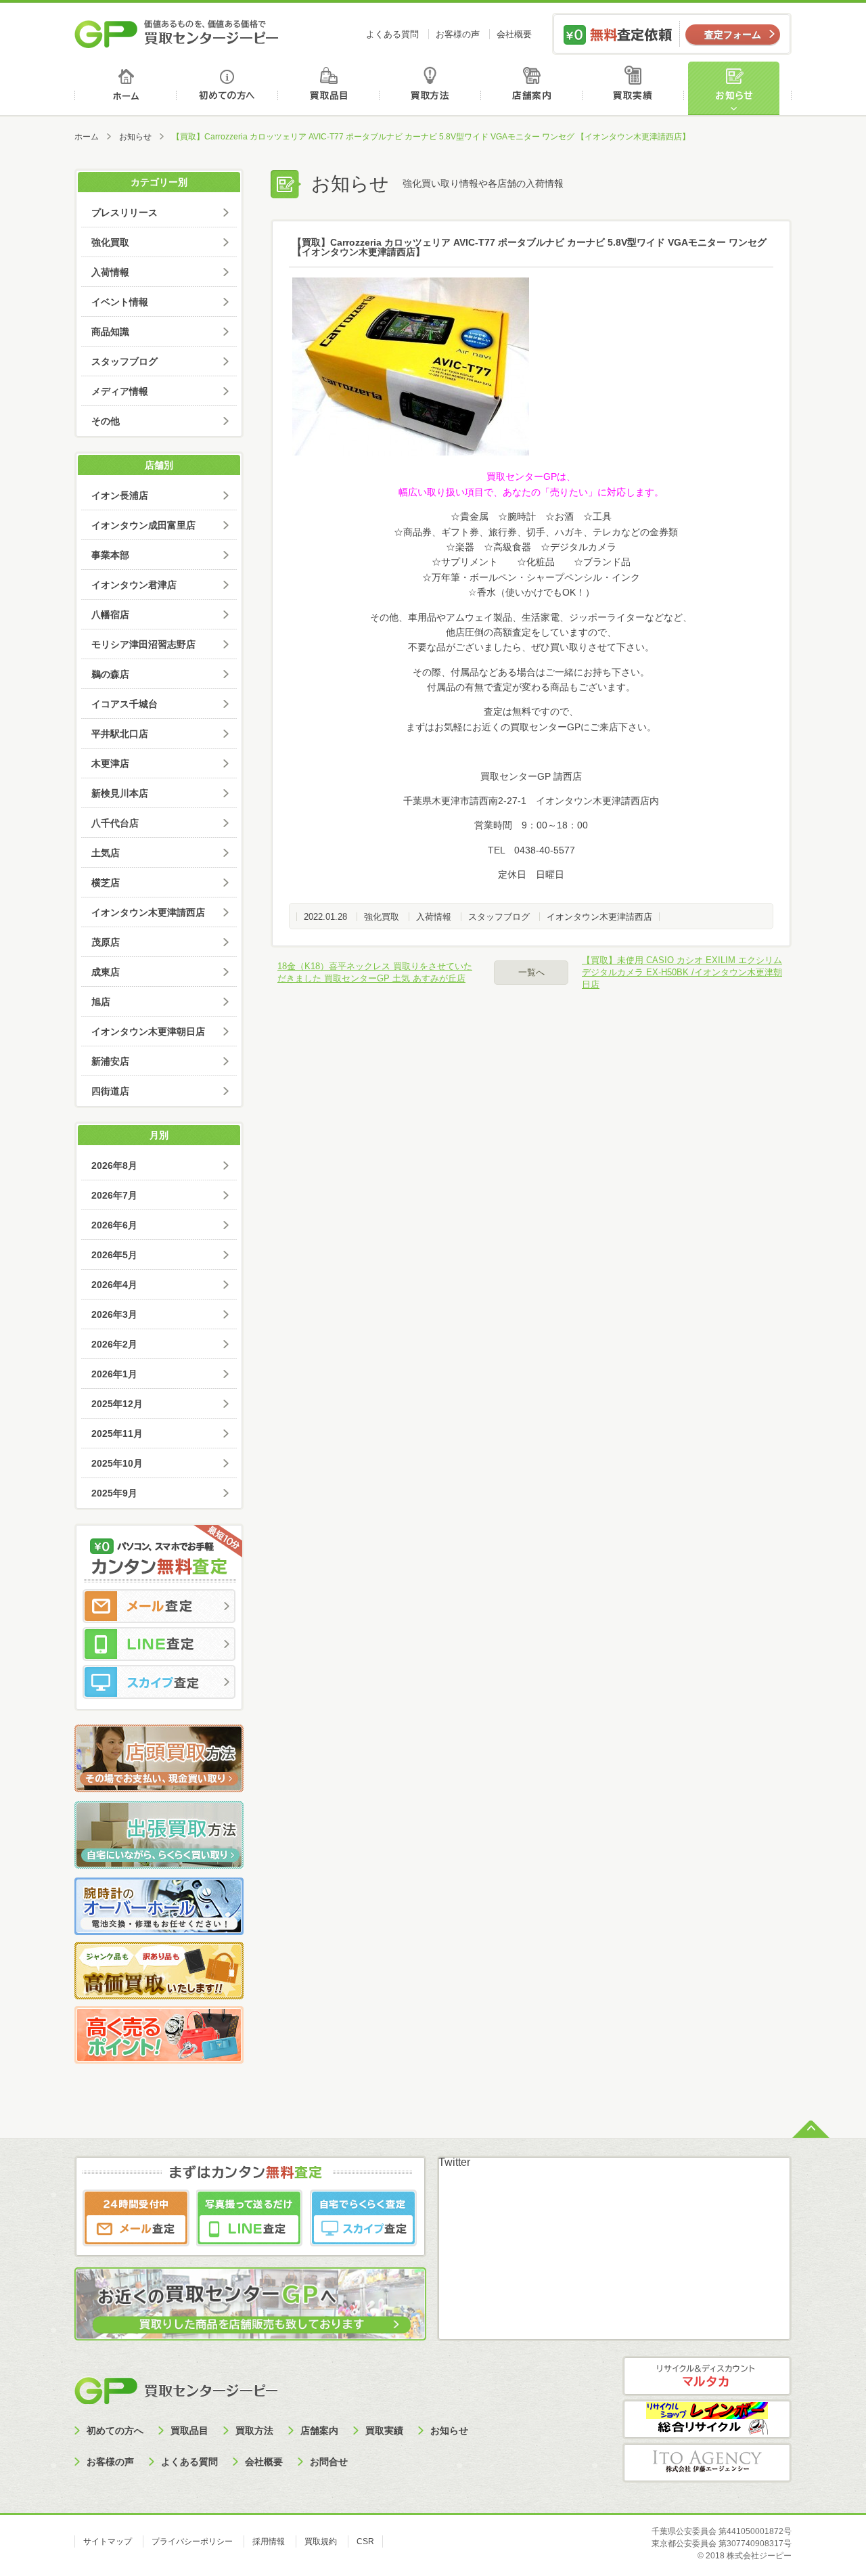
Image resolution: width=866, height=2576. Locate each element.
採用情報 (269, 2541)
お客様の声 (458, 34)
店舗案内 (534, 88)
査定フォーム (733, 35)
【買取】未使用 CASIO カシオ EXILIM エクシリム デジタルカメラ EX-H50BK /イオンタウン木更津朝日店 (682, 972)
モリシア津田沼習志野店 (143, 644)
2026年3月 (114, 1314)
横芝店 (106, 883)
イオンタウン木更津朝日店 (148, 1031)
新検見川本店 (120, 793)
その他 (106, 421)
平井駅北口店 (120, 734)
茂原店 (106, 942)
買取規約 (321, 2541)
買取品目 (330, 88)
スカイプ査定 (159, 1682)
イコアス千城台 (124, 704)
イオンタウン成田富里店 (143, 525)
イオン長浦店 (120, 495)
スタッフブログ (499, 917)
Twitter (454, 2162)
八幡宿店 (110, 615)
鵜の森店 (110, 674)
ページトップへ (811, 2128)
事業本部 (110, 555)
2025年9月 (114, 1493)
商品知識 (110, 332)
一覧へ (531, 972)
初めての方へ (228, 88)
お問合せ (329, 2462)
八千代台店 (115, 823)
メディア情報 (120, 391)
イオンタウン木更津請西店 (599, 917)
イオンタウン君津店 (134, 585)
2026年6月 (114, 1225)
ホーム (126, 88)
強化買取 (382, 917)
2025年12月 (117, 1404)
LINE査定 (159, 1644)
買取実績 (636, 88)
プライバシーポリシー (192, 2541)
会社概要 (514, 34)
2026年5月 (114, 1255)
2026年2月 (114, 1344)
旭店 (101, 1002)
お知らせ (739, 88)
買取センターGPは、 (531, 476)
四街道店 (110, 1091)
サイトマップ (108, 2541)
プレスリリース (124, 213)
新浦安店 (110, 1061)
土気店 (106, 853)
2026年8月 (114, 1165)
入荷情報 (434, 917)
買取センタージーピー (176, 2390)
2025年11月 (117, 1434)
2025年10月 (117, 1463)
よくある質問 (392, 34)
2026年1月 (114, 1374)
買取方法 (432, 88)
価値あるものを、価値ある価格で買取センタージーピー (177, 34)
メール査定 (159, 1606)
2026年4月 (114, 1285)
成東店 (106, 972)
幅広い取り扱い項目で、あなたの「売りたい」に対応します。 (531, 492)
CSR (365, 2541)
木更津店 (110, 763)
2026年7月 (114, 1195)
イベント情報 (120, 302)
